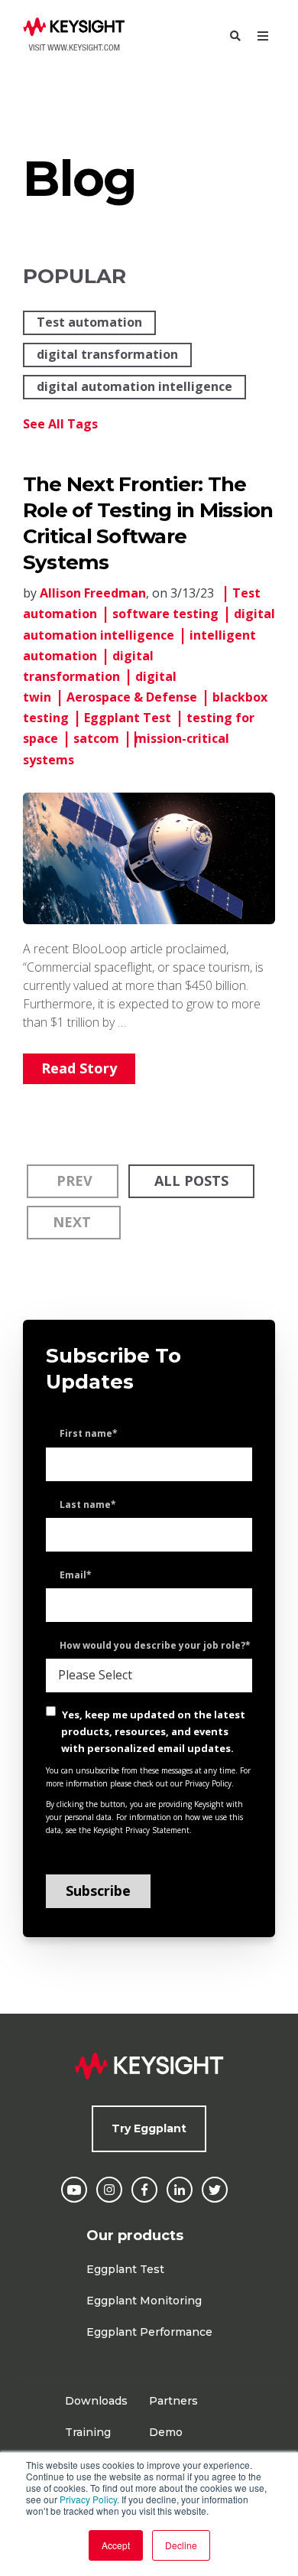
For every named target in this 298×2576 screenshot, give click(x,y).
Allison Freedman (93, 593)
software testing (165, 614)
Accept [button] (116, 2545)
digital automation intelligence (134, 386)
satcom (96, 738)
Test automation (89, 322)
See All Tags (60, 424)
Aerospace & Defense (132, 697)
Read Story (79, 1068)
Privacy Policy (88, 2499)
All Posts (191, 1181)
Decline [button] (181, 2545)
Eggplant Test (128, 718)
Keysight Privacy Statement (141, 1830)
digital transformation (107, 354)
